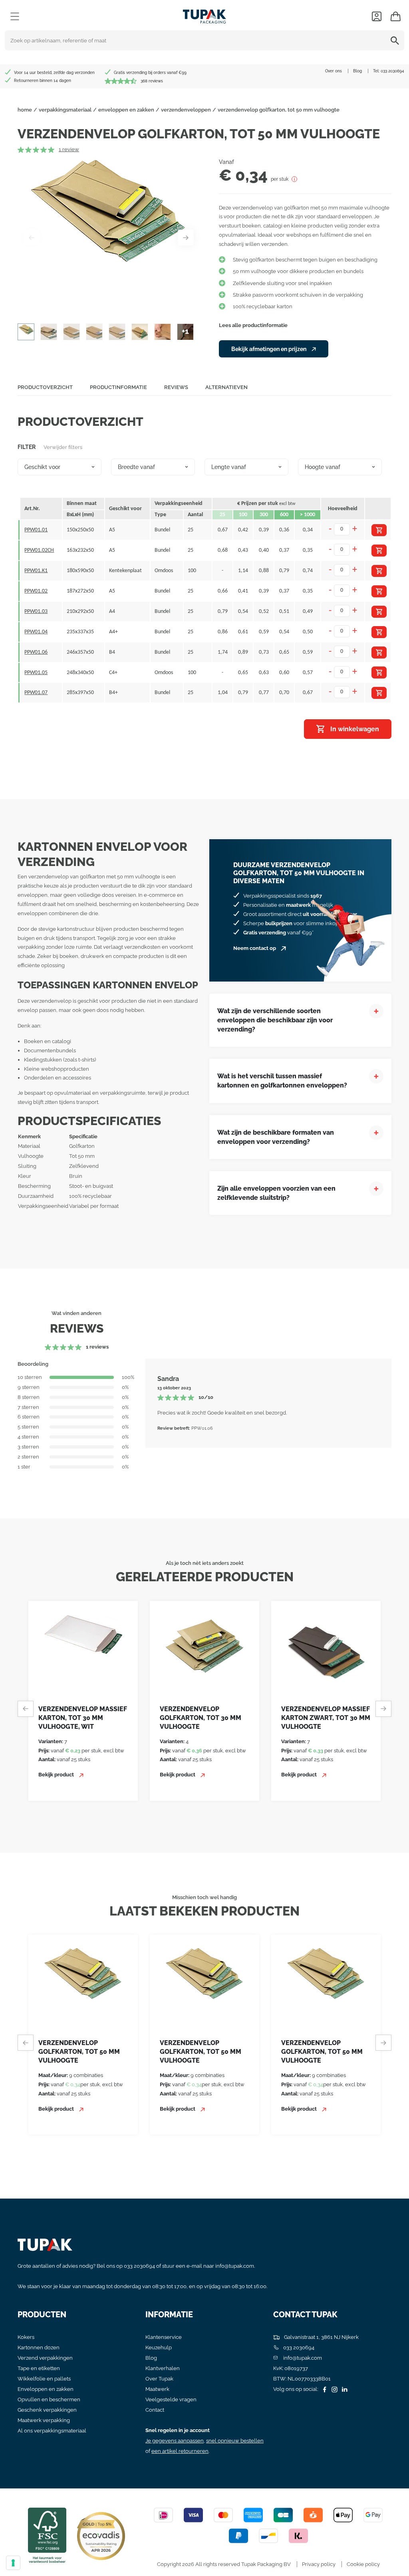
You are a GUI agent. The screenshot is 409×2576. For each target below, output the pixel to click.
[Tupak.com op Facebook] (324, 2389)
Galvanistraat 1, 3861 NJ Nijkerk (321, 2337)
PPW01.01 (36, 530)
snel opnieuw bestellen (235, 2441)
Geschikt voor (42, 467)
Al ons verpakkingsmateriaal (52, 2431)
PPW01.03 (36, 612)
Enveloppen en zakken (46, 2389)
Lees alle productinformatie (253, 325)
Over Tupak (159, 2379)
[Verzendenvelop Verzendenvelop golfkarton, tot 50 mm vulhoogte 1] (109, 237)
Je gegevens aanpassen (175, 2441)
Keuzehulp (159, 2348)
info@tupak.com (235, 2266)
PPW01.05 (36, 673)
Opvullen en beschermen (49, 2399)
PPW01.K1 (36, 571)
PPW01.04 (36, 632)
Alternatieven (226, 387)
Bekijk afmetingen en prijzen (269, 349)
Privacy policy (319, 2564)
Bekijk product (44, 1775)
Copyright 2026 (176, 2564)
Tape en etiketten (39, 2368)
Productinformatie (118, 387)
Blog (357, 71)
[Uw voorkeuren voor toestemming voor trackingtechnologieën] (13, 2563)
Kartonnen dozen (39, 2348)
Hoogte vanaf (323, 467)
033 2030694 (392, 71)
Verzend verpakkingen (45, 2358)
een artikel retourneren (180, 2451)
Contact (155, 2410)
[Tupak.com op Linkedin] (343, 2389)
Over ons (334, 71)
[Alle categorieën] (15, 16)
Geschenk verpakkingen (47, 2410)
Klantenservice (164, 2337)
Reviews (176, 387)
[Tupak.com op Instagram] (334, 2389)
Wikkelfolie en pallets (44, 2379)
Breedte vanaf (136, 467)
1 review (69, 149)
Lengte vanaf (229, 467)
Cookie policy (363, 2564)
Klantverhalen (163, 2368)
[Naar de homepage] (204, 15)
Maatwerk (157, 2389)
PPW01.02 (36, 591)
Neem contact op (255, 948)
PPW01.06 (36, 652)
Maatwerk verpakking (44, 2420)
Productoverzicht (45, 387)
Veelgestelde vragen (171, 2399)
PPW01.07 (36, 693)
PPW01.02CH (39, 550)
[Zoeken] (396, 40)
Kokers (26, 2337)
